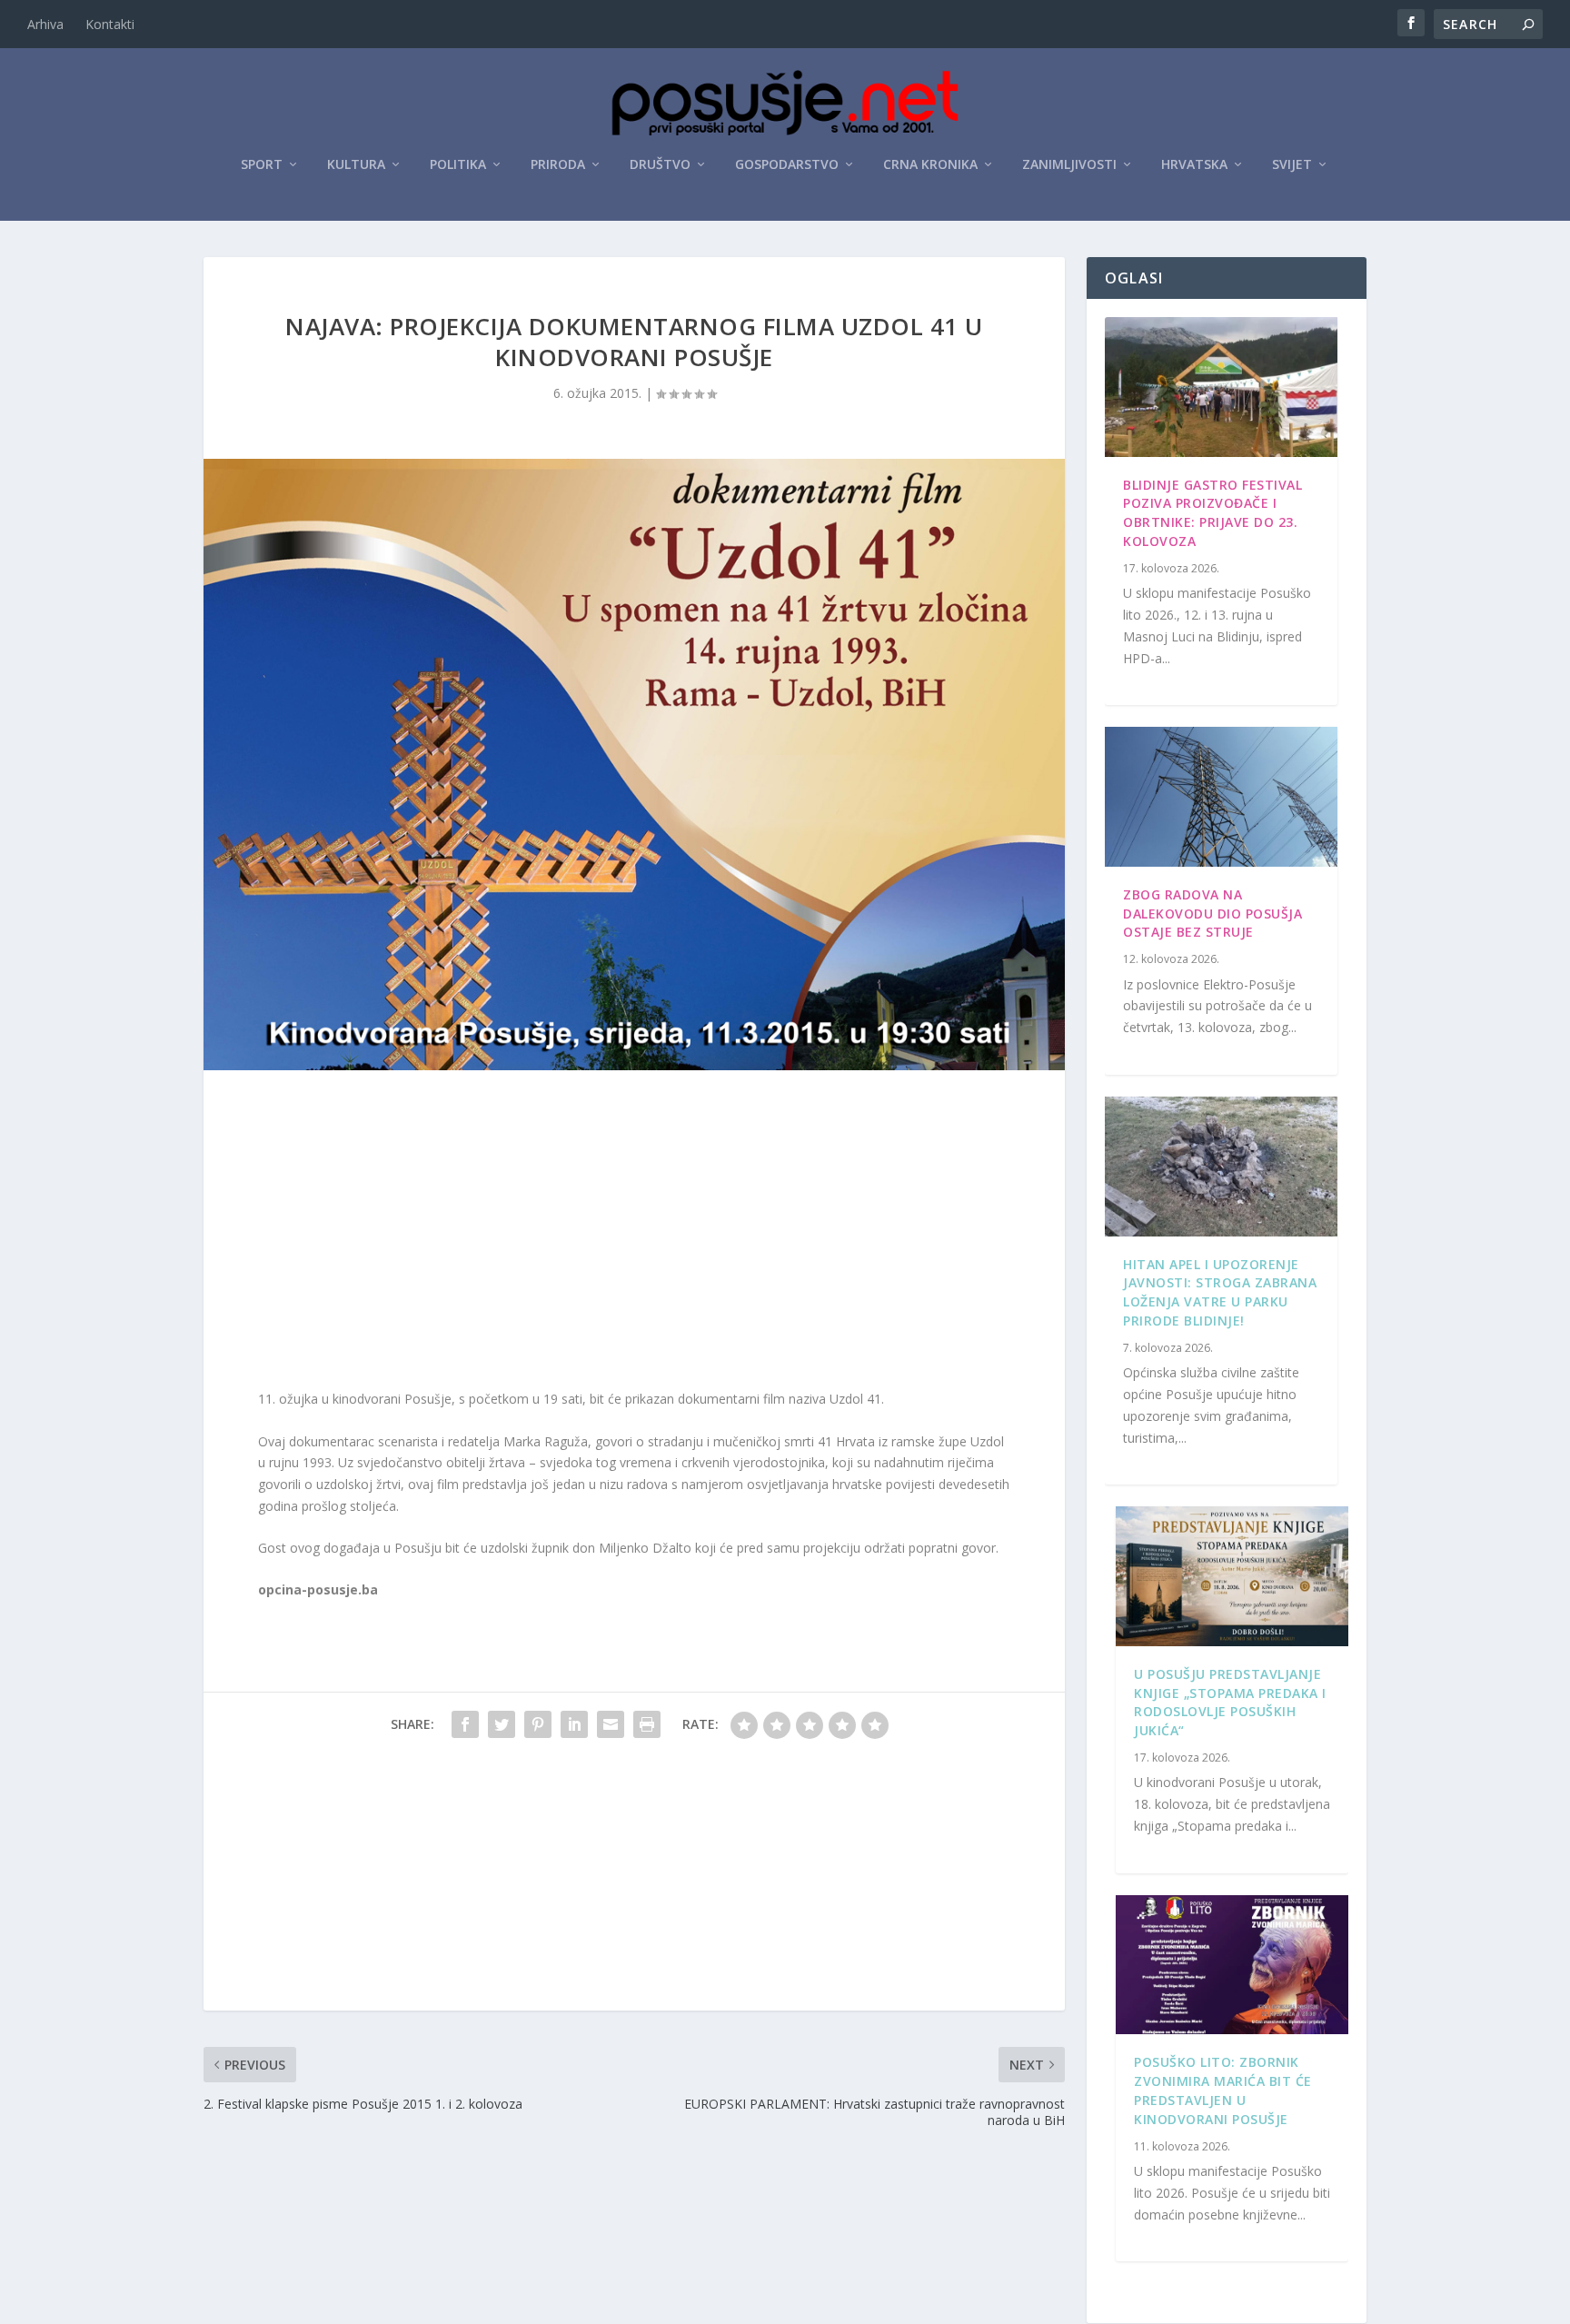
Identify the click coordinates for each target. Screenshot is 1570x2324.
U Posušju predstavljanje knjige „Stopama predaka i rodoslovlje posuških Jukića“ (1230, 1702)
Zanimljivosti (1069, 165)
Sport (262, 165)
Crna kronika (930, 165)
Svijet (1292, 165)
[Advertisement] (634, 1234)
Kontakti (110, 24)
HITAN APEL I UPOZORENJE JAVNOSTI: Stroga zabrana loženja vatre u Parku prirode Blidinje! (1220, 1292)
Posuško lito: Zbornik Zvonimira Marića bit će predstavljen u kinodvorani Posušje (1223, 2090)
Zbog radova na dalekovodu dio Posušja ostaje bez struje (1212, 914)
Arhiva (45, 24)
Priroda (558, 165)
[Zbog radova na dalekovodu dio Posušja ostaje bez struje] (1221, 797)
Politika (458, 165)
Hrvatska (1194, 165)
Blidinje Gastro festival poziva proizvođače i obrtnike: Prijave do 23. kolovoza (1212, 513)
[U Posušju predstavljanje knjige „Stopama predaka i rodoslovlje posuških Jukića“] (1232, 1576)
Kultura (356, 165)
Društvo (660, 165)
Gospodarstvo (787, 165)
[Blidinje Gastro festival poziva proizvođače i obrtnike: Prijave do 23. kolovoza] (1221, 387)
